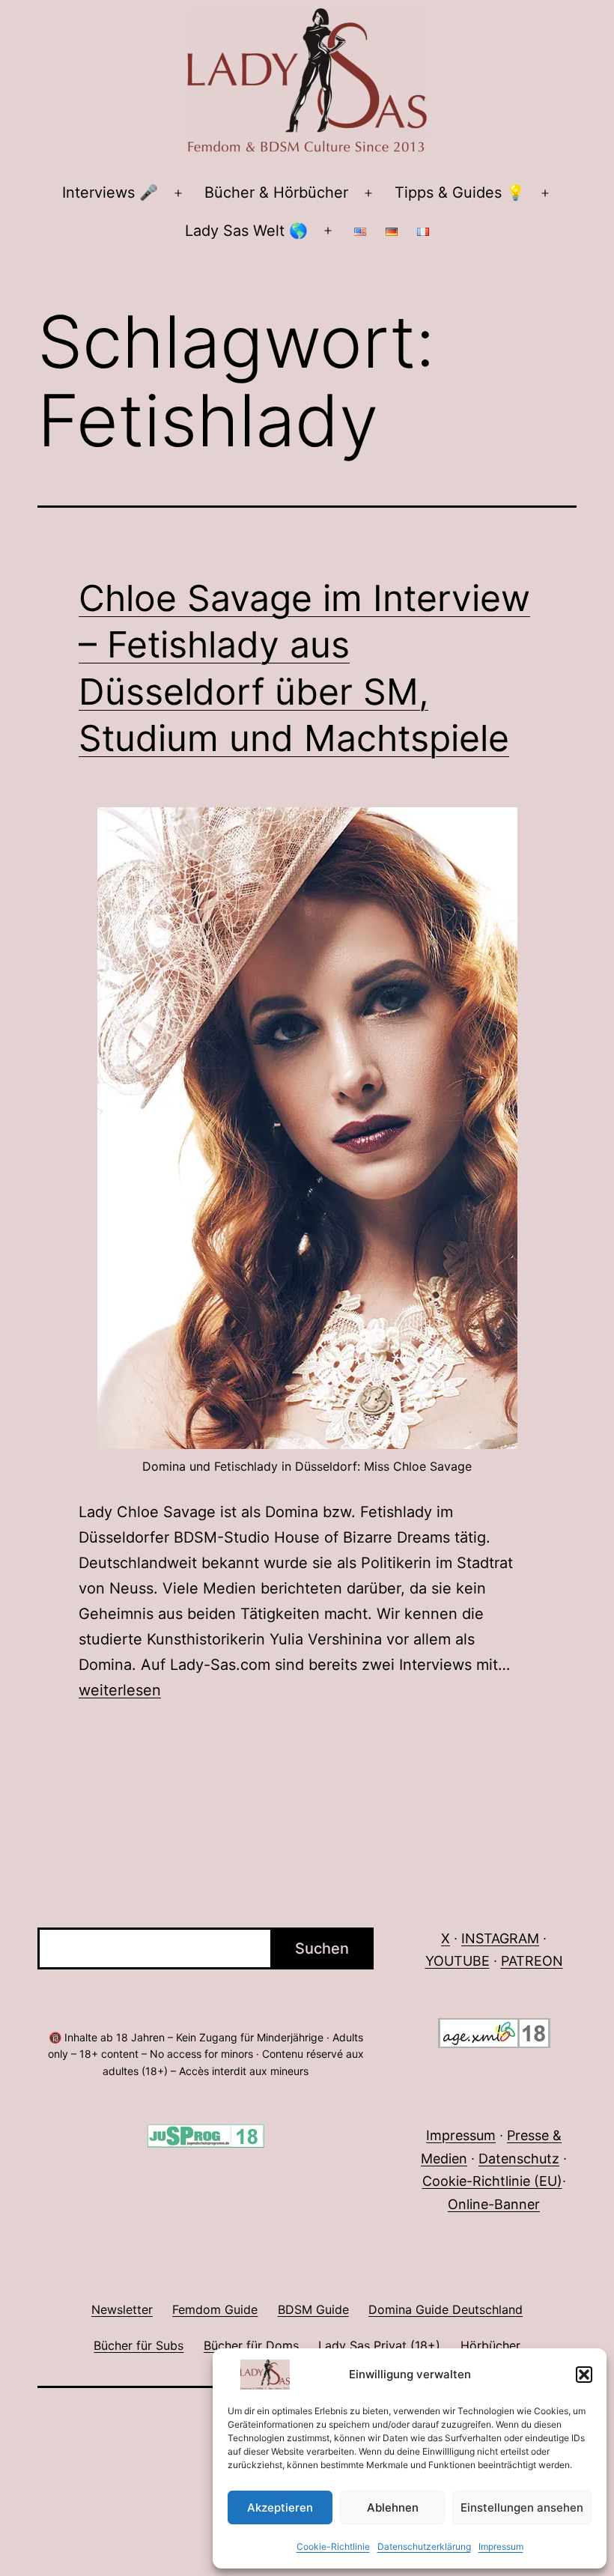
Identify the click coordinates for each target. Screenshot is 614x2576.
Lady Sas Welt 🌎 (246, 231)
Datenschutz (519, 2159)
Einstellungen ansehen (522, 2507)
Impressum (501, 2546)
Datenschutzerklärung (424, 2546)
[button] (584, 2375)
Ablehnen (393, 2507)
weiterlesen (120, 1690)
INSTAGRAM (500, 1938)
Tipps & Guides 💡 (460, 192)
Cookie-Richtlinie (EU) (492, 2181)
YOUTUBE (458, 1961)
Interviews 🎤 (110, 192)
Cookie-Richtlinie (333, 2546)
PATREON (532, 1961)
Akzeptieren (280, 2507)
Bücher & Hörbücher (276, 192)
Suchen (322, 1948)
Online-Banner (494, 2204)
